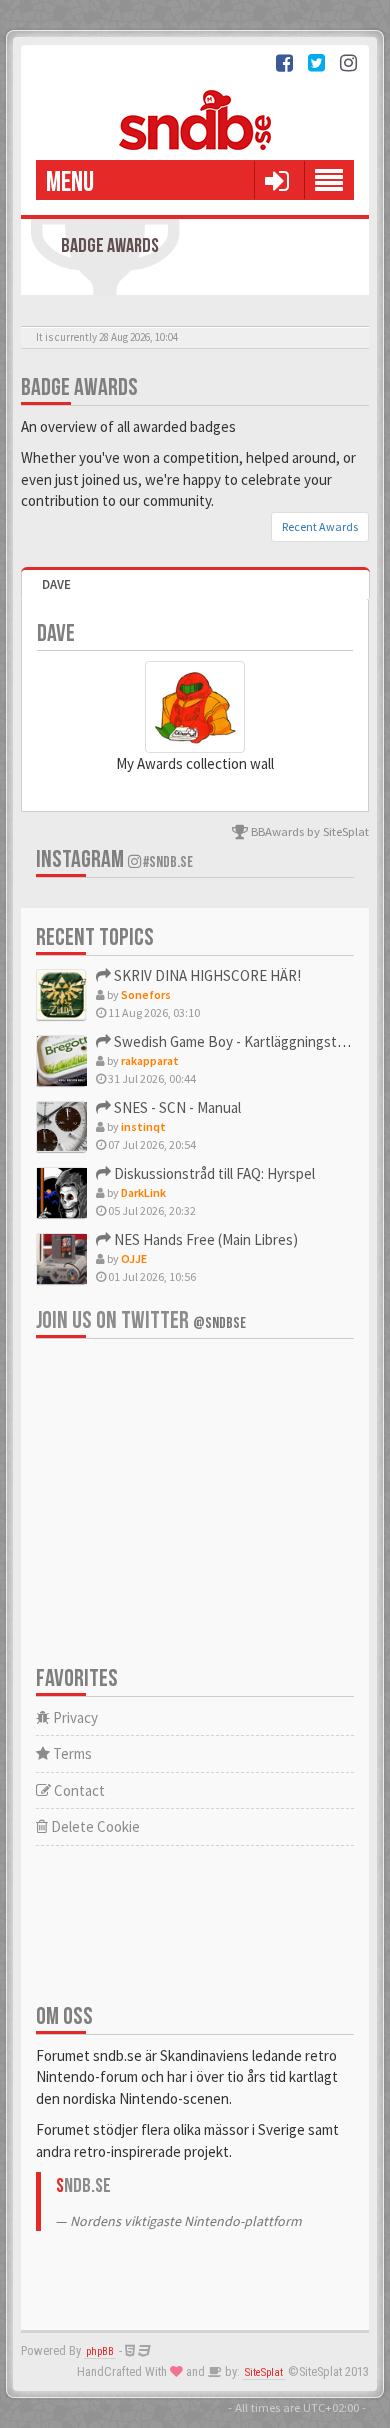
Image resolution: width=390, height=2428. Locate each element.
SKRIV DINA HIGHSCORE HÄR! (206, 975)
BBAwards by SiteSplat (308, 831)
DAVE (56, 584)
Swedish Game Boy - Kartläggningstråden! (244, 1041)
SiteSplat (264, 2372)
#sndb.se (167, 862)
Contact (78, 1790)
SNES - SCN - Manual (176, 1107)
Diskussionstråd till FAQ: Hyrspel (213, 1173)
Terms (71, 1753)
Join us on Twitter (141, 1320)
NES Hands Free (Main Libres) (204, 1239)
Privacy (74, 1717)
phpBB (100, 2351)
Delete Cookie (94, 1826)
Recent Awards (320, 526)
